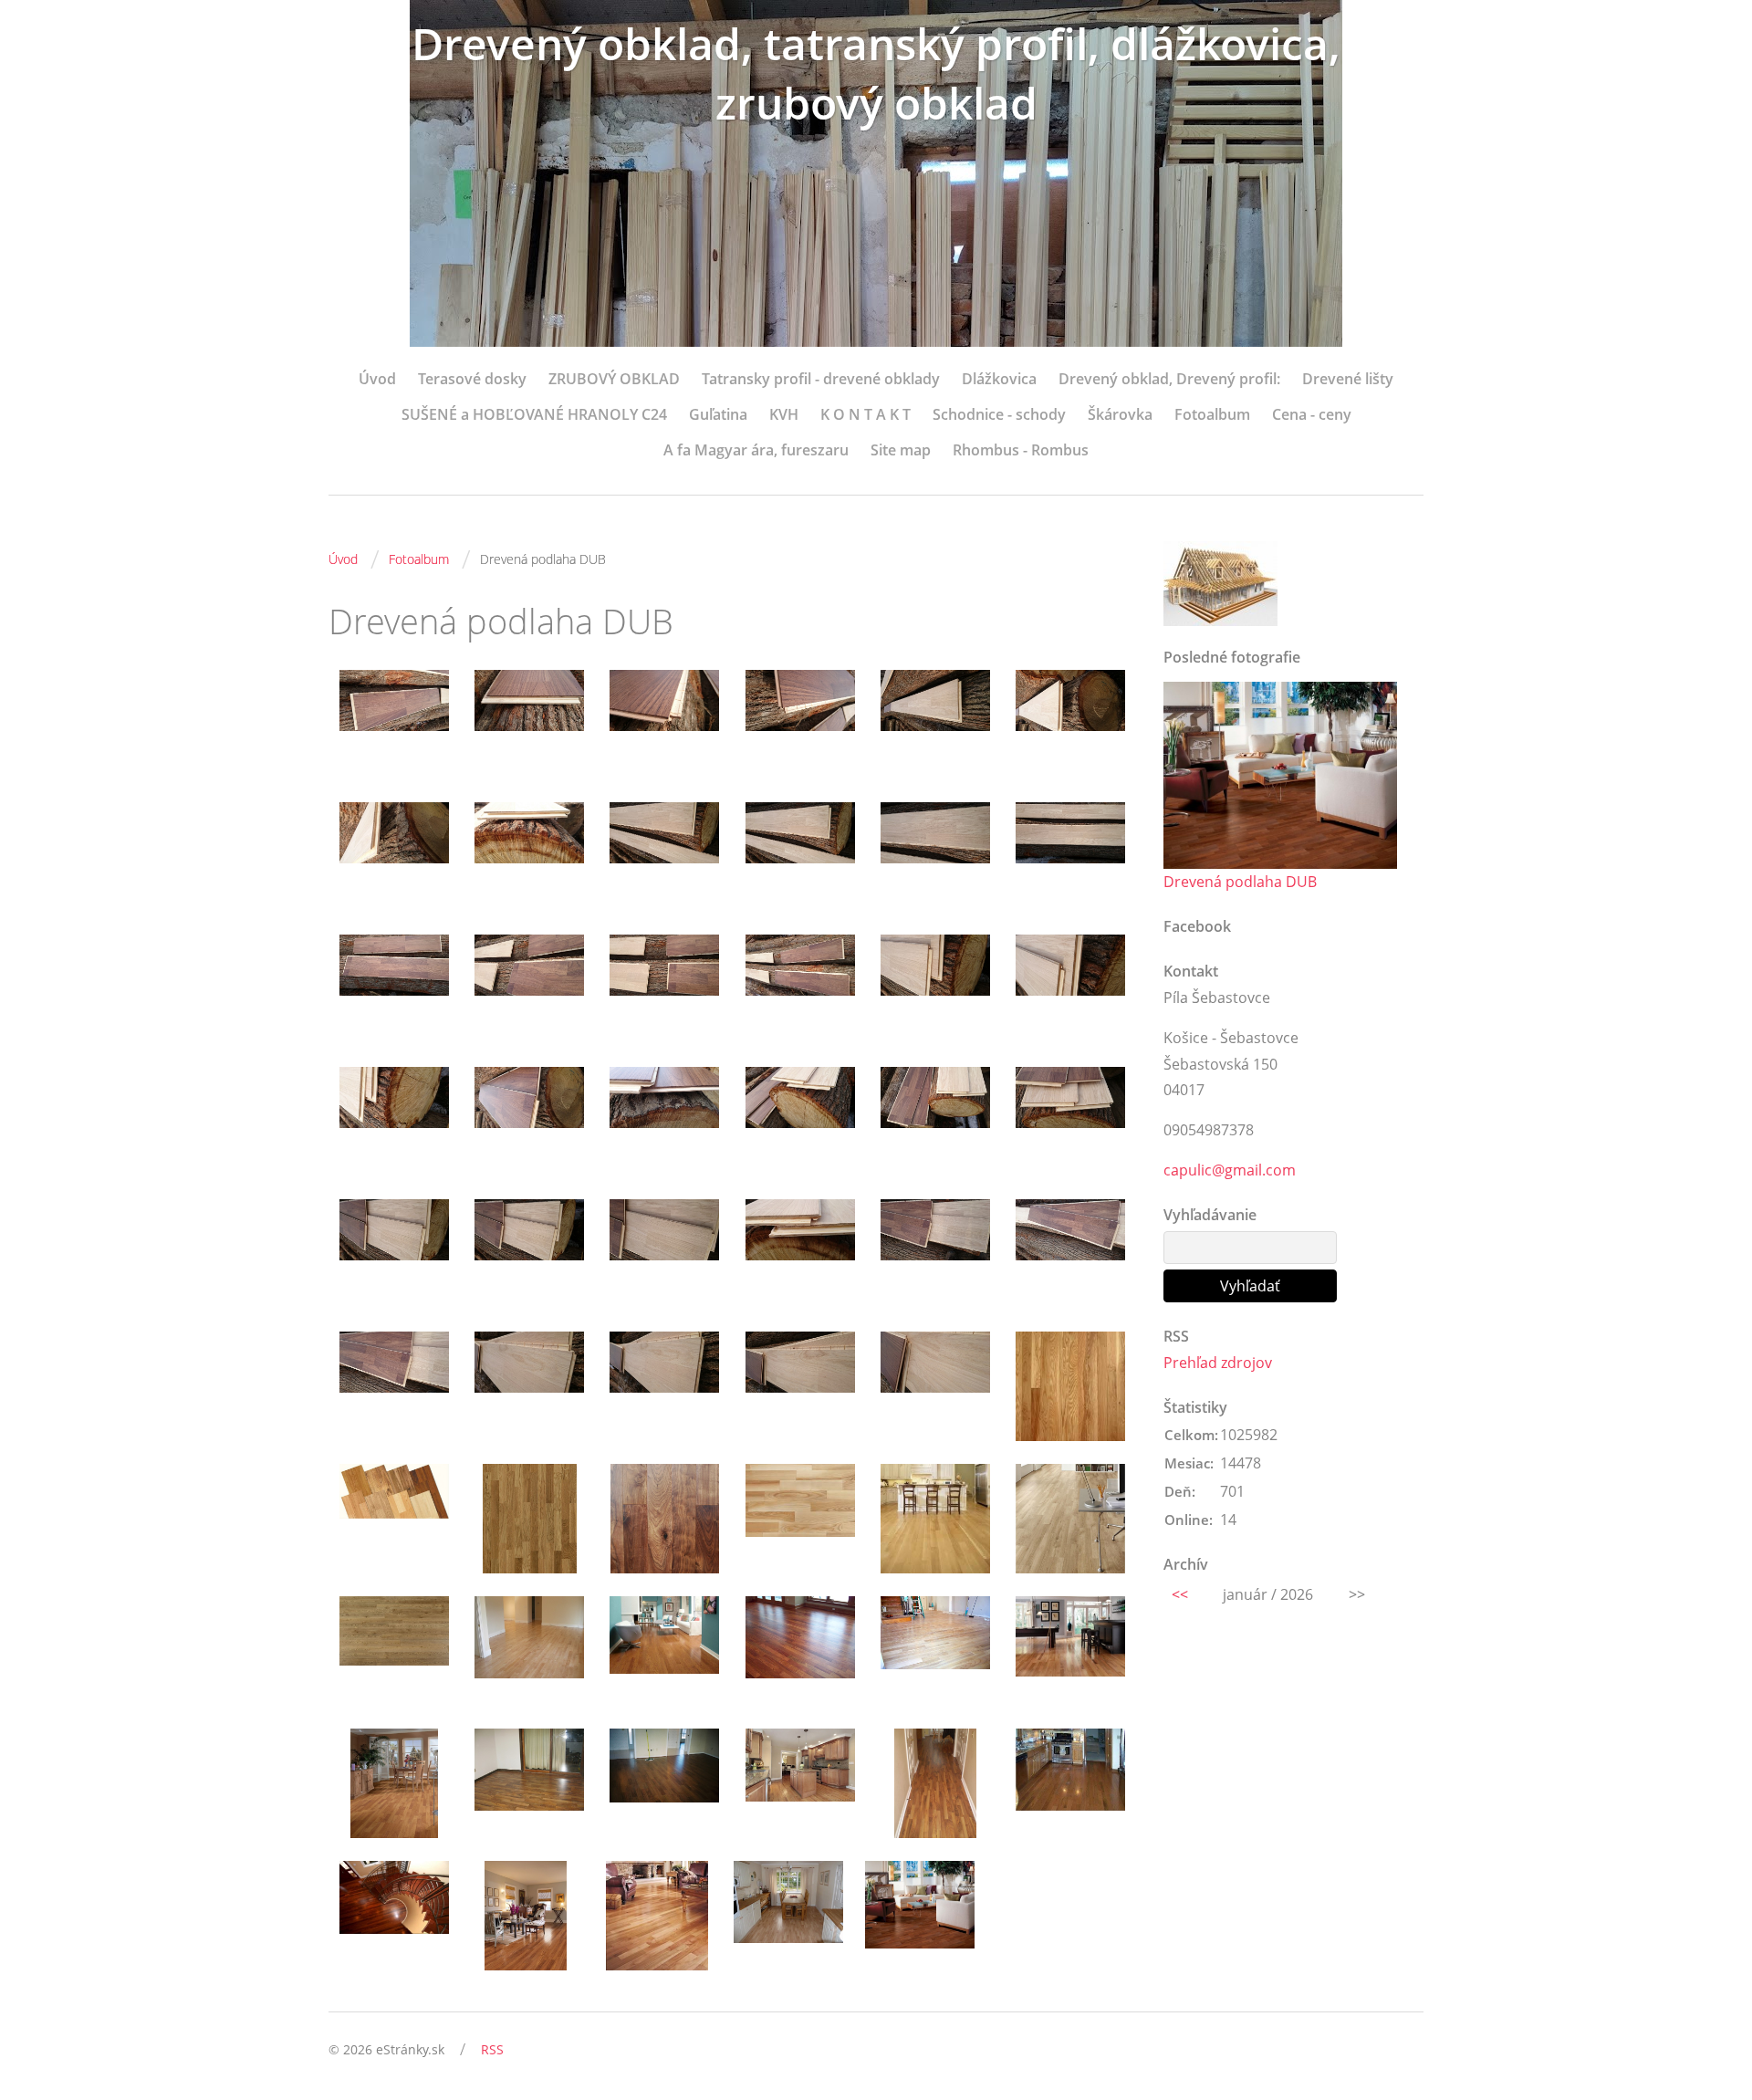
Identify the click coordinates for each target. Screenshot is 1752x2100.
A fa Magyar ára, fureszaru (756, 450)
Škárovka (1120, 414)
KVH (784, 414)
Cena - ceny (1312, 414)
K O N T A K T (866, 414)
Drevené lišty (1348, 379)
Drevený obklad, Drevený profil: (1169, 379)
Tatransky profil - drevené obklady (821, 379)
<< (1180, 1594)
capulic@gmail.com (1230, 1170)
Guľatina (718, 414)
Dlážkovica (999, 379)
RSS (492, 2049)
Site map (901, 450)
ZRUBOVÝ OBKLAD (614, 379)
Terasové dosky (472, 379)
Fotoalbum (1212, 414)
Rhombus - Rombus (1021, 450)
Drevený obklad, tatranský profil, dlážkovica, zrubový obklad (876, 73)
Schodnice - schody (999, 414)
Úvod (377, 379)
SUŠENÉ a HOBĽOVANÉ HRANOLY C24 (534, 414)
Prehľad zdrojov (1218, 1363)
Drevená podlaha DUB (1240, 882)
